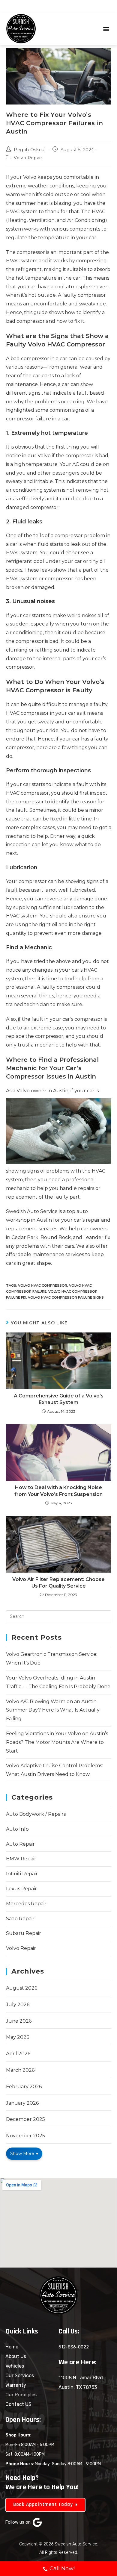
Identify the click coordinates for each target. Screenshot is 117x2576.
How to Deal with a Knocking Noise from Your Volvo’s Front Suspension (58, 1491)
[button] (106, 29)
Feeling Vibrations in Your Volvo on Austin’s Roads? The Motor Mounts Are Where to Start (57, 1742)
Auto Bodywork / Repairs (36, 1814)
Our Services (20, 2376)
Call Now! (62, 2569)
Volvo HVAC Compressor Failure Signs (66, 1297)
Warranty (16, 2385)
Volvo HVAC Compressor (43, 1285)
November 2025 (25, 2136)
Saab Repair (20, 1919)
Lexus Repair (21, 1889)
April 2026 (18, 2054)
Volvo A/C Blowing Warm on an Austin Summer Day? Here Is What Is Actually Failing (53, 1710)
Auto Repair (20, 1844)
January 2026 (22, 2103)
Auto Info (17, 1829)
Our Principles (21, 2395)
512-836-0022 (74, 2347)
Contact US (18, 2404)
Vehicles (15, 2366)
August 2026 (22, 1988)
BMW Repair (21, 1859)
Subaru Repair (24, 1933)
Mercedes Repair (26, 1904)
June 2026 (19, 2021)
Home (12, 2347)
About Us (16, 2356)
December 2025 (25, 2119)
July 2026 (18, 2005)
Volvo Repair (28, 158)
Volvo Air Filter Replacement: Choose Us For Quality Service (58, 1583)
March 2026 (20, 2070)
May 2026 (18, 2037)
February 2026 (24, 2087)
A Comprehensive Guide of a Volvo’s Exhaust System (59, 1399)
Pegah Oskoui (30, 150)
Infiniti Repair (22, 1874)
